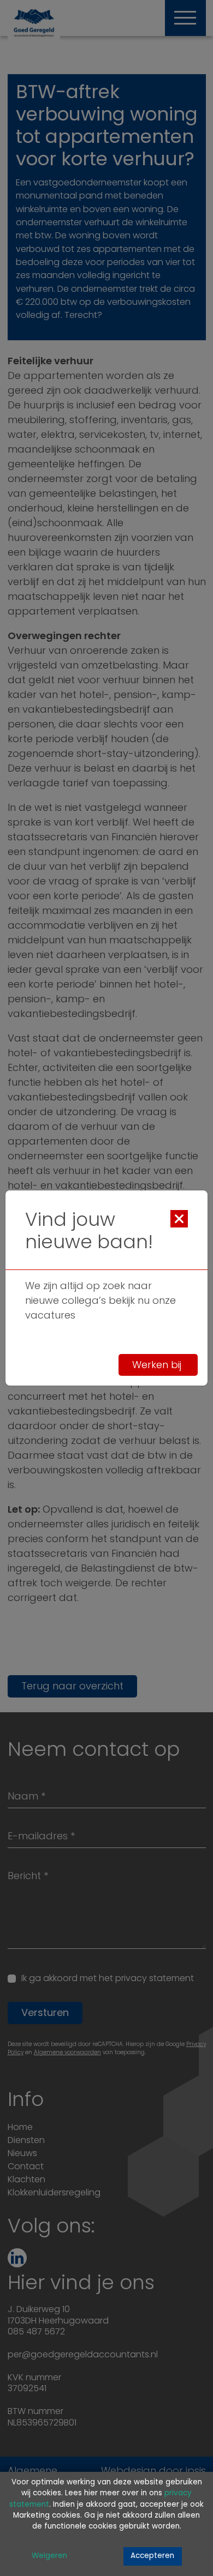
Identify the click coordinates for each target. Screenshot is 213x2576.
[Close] (179, 1219)
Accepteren (152, 2556)
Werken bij (158, 1365)
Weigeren (49, 2556)
